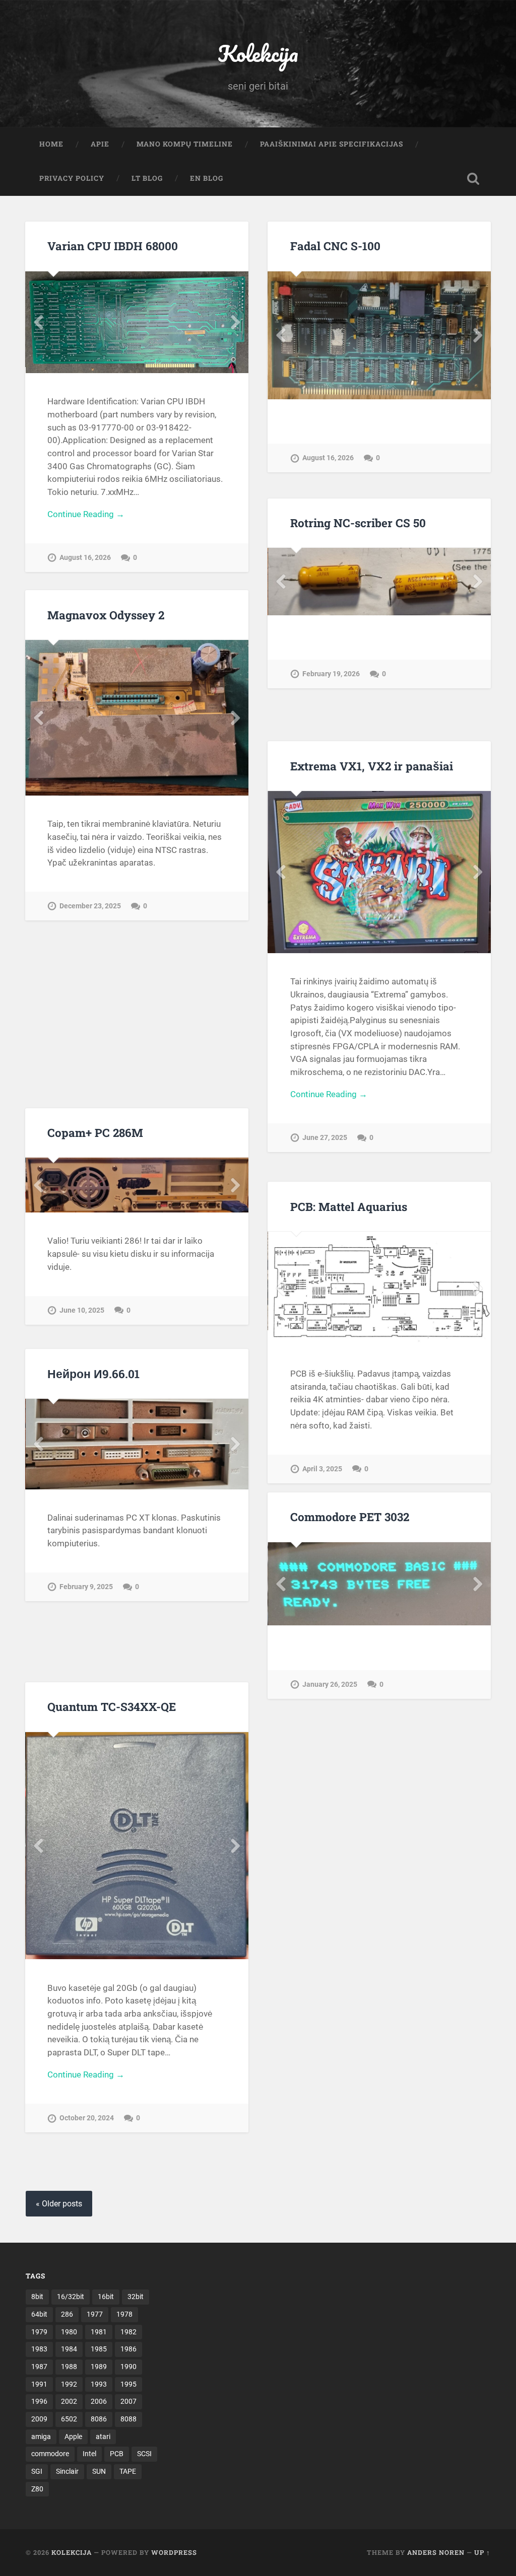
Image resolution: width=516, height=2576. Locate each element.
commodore (50, 2454)
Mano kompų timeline (185, 144)
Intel (89, 2454)
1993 (99, 2384)
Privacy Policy (72, 178)
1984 (69, 2349)
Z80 (37, 2489)
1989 (99, 2367)
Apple (73, 2437)
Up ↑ (482, 2552)
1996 (39, 2401)
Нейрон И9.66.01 (93, 1374)
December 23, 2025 (90, 885)
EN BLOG (207, 178)
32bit (136, 2297)
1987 (39, 2367)
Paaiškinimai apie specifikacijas (332, 144)
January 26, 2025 (330, 1770)
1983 (39, 2349)
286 (67, 2314)
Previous (38, 319)
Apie (100, 144)
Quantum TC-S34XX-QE (112, 1706)
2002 (69, 2401)
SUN (99, 2471)
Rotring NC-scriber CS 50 (358, 523)
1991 (39, 2384)
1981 (99, 2332)
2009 (39, 2419)
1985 (99, 2349)
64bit (39, 2314)
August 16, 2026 (85, 552)
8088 (128, 2419)
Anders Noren (436, 2552)
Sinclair (67, 2471)
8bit (37, 2297)
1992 (69, 2384)
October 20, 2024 (87, 2148)
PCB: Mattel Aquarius (349, 1206)
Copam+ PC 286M (95, 1132)
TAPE (128, 2471)
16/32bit (71, 2297)
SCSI (144, 2454)
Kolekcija (258, 53)
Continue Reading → (86, 509)
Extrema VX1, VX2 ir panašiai (372, 766)
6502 (69, 2419)
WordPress (174, 2552)
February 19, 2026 (331, 704)
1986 (128, 2349)
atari (103, 2437)
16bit (106, 2297)
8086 (99, 2419)
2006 (99, 2401)
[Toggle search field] (473, 179)
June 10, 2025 (82, 1322)
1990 (128, 2367)
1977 (95, 2314)
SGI (37, 2471)
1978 (124, 2314)
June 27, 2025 (325, 1138)
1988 (69, 2367)
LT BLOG (147, 178)
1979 (39, 2332)
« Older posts (59, 2204)
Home (51, 144)
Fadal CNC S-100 (335, 246)
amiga (41, 2437)
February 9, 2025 (86, 1586)
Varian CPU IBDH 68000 (113, 246)
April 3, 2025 (322, 1462)
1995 (128, 2384)
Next (235, 319)
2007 (128, 2401)
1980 (69, 2332)
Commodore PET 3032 (350, 1517)
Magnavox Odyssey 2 (106, 615)
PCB (117, 2454)
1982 (128, 2332)
